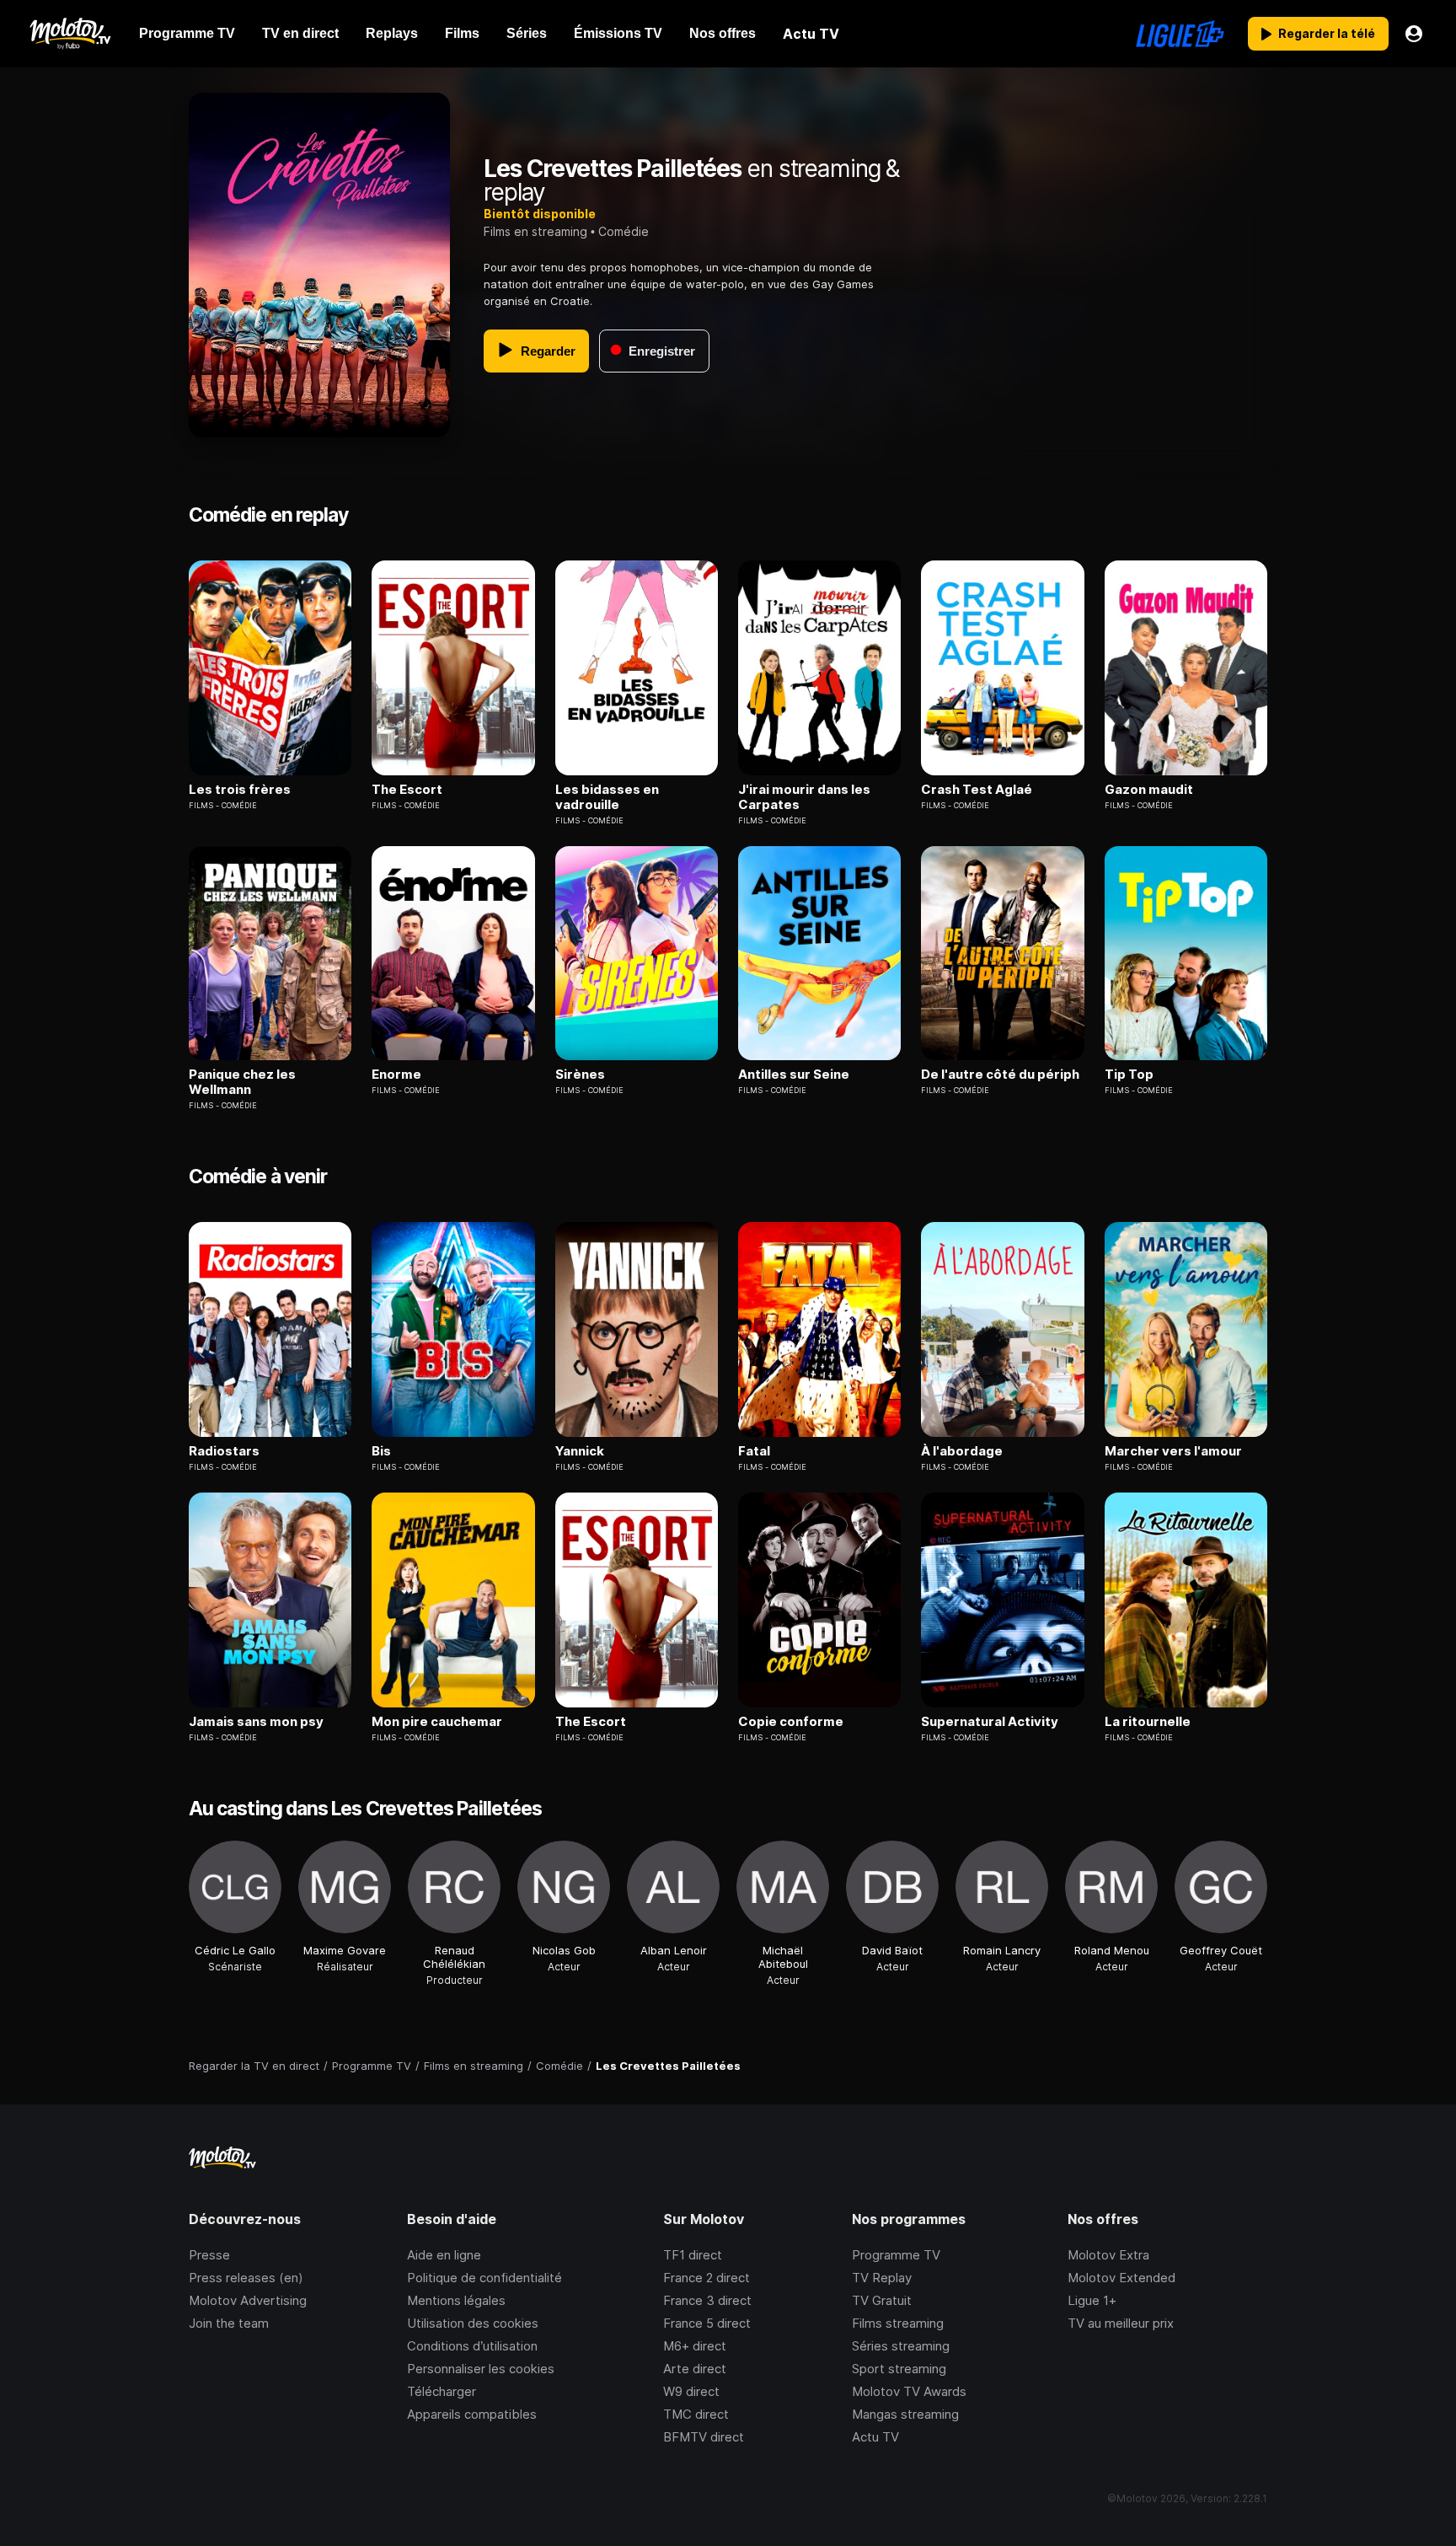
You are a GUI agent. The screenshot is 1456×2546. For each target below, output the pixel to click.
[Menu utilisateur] (1414, 34)
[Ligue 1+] (1180, 34)
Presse (209, 2255)
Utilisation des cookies (473, 2323)
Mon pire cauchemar (437, 1722)
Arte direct (695, 2369)
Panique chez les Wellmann (242, 1082)
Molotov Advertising (248, 2300)
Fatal (754, 1451)
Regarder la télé (1327, 33)
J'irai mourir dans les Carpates (804, 797)
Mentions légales (456, 2300)
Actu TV (875, 2437)
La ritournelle (1148, 1722)
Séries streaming (901, 2346)
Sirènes (580, 1075)
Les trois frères (240, 790)
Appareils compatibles (472, 2414)
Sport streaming (899, 2369)
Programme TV (896, 2255)
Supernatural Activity (990, 1722)
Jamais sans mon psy (256, 1722)
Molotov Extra (1108, 2255)
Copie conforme (791, 1722)
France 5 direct (707, 2323)
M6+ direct (695, 2346)
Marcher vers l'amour (1173, 1451)
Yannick (580, 1451)
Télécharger (442, 2391)
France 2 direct (707, 2278)
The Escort (407, 790)
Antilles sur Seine (794, 1075)
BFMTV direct (704, 2437)
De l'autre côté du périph (1000, 1075)
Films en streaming (535, 231)
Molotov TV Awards (909, 2391)
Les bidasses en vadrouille (607, 797)
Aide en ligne (444, 2255)
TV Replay (882, 2278)
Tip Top (1129, 1075)
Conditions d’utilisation (472, 2346)
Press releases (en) (246, 2278)
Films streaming (898, 2323)
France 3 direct (707, 2300)
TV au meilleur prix (1121, 2323)
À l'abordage (962, 1451)
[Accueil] (70, 34)
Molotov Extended (1121, 2278)
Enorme (396, 1075)
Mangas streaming (905, 2414)
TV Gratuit (882, 2300)
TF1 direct (693, 2255)
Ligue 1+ (1092, 2300)
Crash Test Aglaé (977, 790)
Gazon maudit (1149, 790)
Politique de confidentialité (484, 2278)
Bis (381, 1451)
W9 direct (691, 2391)
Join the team (229, 2323)
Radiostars (224, 1451)
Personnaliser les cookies (481, 2369)
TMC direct (696, 2414)
